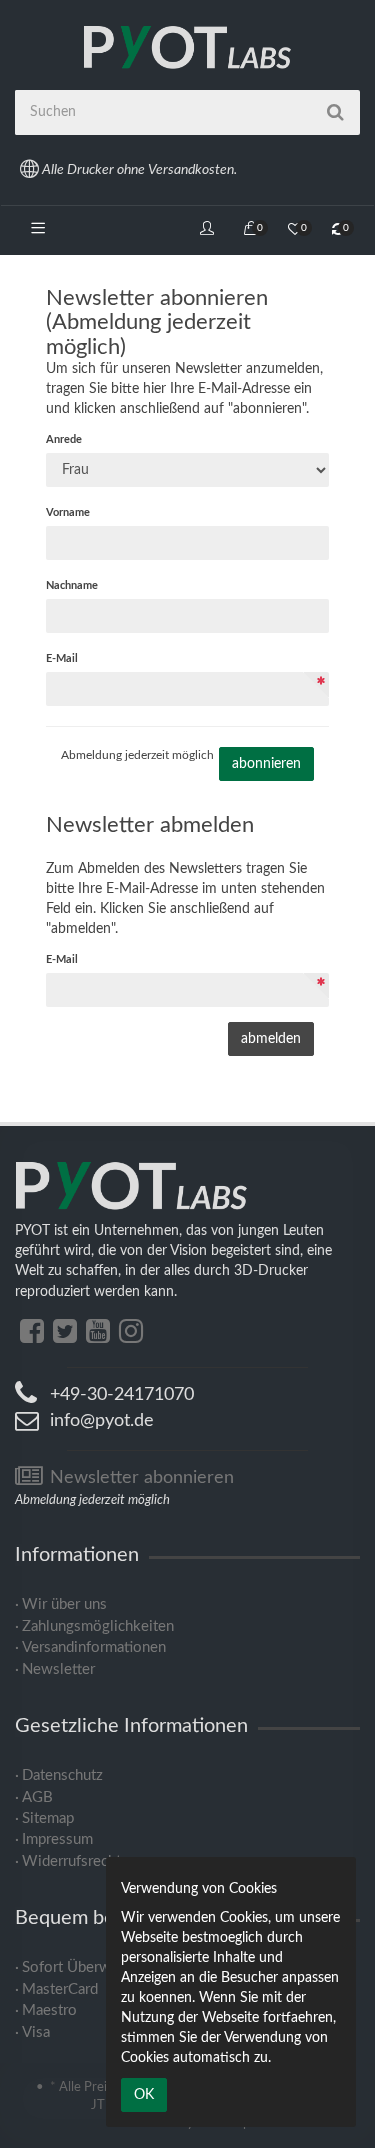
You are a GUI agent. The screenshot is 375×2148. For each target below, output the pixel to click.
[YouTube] (98, 1332)
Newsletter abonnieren (139, 1478)
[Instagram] (131, 1332)
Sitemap (48, 1818)
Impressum (57, 1839)
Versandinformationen (94, 1647)
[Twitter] (65, 1332)
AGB (37, 1797)
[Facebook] (32, 1332)
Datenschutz (62, 1775)
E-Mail (62, 658)
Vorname (68, 512)
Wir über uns (64, 1604)
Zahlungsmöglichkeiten (98, 1626)
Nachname (72, 585)
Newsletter (58, 1669)
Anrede (64, 439)
